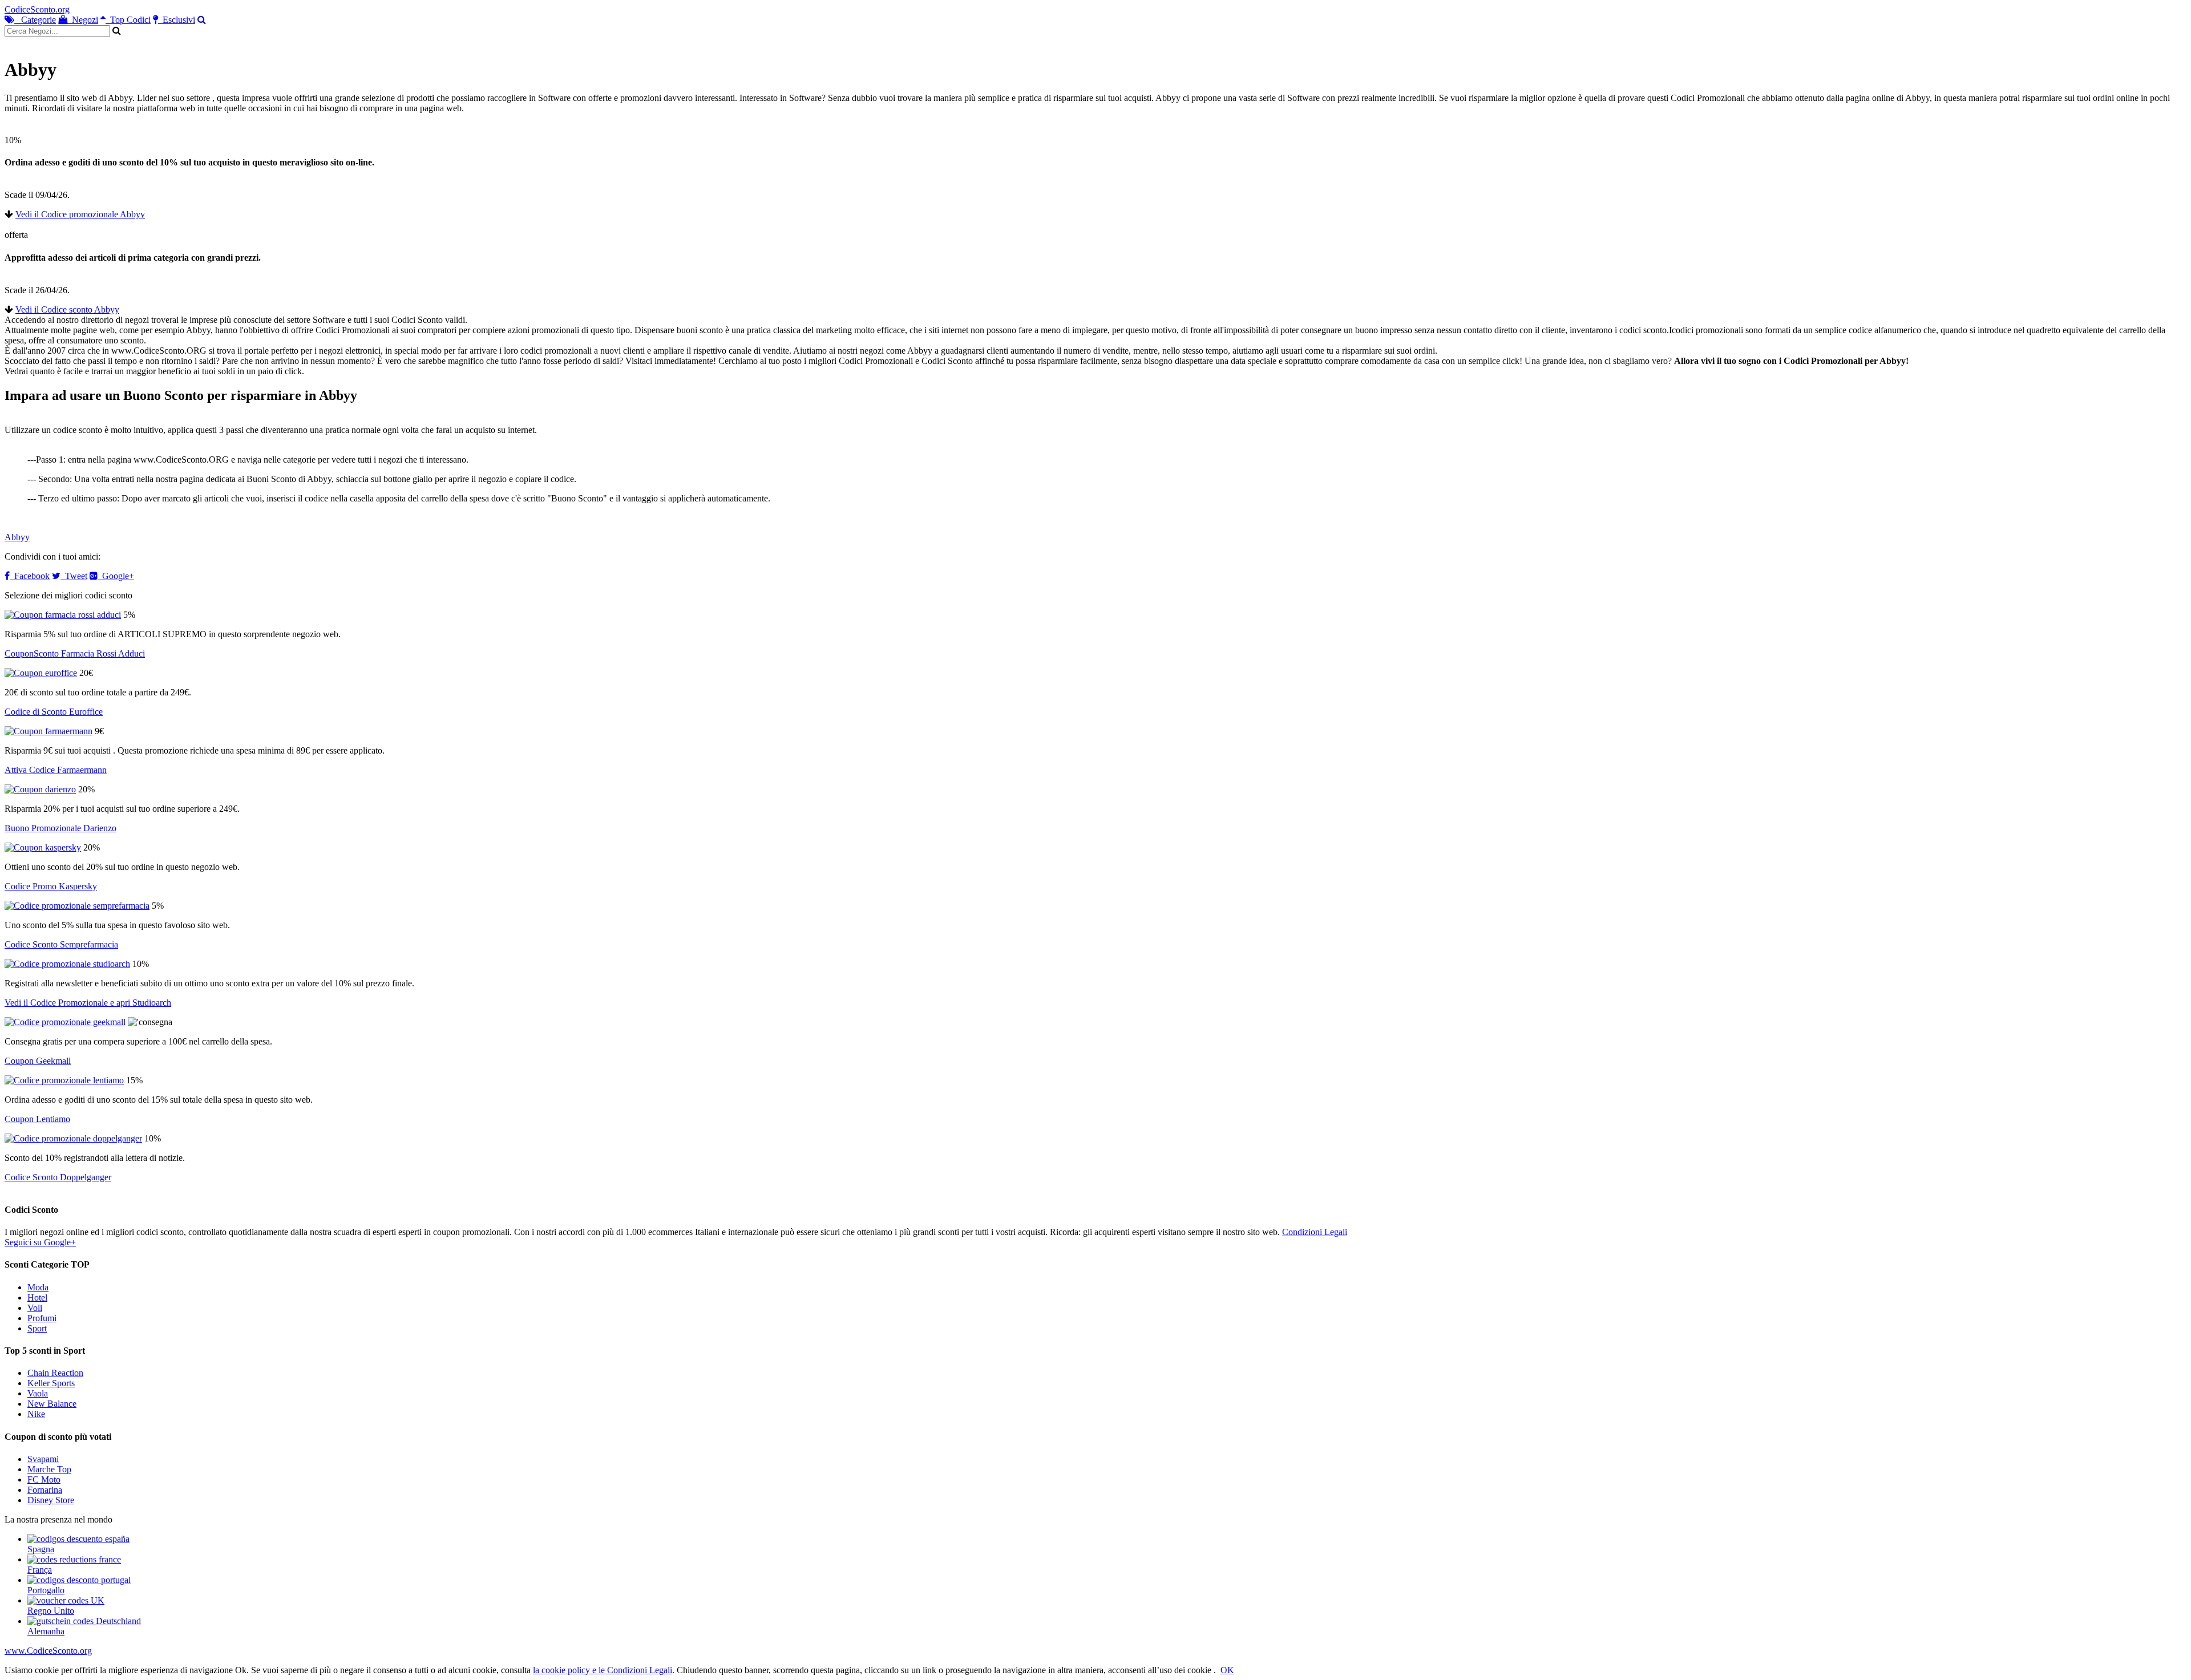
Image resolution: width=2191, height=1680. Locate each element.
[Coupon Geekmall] (65, 1022)
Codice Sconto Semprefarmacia (61, 944)
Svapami (43, 1459)
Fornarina (45, 1490)
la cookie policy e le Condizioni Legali (603, 1670)
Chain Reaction (55, 1373)
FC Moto (44, 1479)
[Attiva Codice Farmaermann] (48, 731)
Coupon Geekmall (38, 1061)
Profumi (42, 1318)
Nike (36, 1414)
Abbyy (17, 537)
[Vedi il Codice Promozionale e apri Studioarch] (67, 964)
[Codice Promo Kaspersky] (43, 847)
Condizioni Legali (1315, 1232)
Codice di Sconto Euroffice (54, 712)
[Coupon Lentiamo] (64, 1080)
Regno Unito (51, 1611)
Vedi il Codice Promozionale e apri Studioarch (88, 1003)
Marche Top (49, 1469)
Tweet (74, 576)
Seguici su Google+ (40, 1242)
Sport (37, 1328)
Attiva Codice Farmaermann (56, 770)
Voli (35, 1308)
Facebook (30, 576)
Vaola (38, 1393)
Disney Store (51, 1500)
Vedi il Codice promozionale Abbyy (80, 214)
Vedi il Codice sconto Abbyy (67, 309)
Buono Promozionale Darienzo (60, 828)
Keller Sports (51, 1383)
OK (1227, 1670)
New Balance (52, 1404)
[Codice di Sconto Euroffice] (41, 673)
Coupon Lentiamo (37, 1119)
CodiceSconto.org (37, 9)
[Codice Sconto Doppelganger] (73, 1138)
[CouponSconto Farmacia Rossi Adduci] (63, 615)
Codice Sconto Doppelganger (58, 1177)
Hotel (37, 1298)
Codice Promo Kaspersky (51, 886)
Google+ (116, 576)
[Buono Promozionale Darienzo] (40, 789)
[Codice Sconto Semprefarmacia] (77, 906)
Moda (38, 1287)
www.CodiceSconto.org (48, 1651)
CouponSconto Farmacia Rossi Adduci (75, 653)
